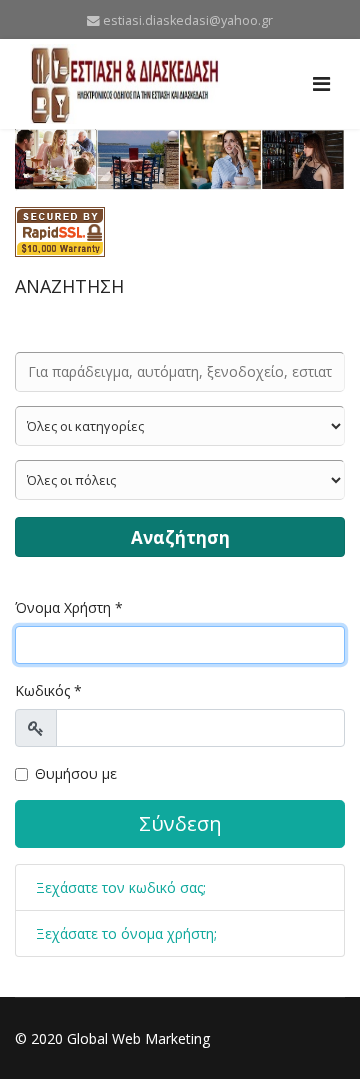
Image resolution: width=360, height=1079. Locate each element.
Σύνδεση (180, 823)
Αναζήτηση (180, 537)
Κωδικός (48, 690)
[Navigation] (321, 84)
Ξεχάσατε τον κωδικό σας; (121, 887)
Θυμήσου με (76, 773)
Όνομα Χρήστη (69, 607)
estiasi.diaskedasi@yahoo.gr (188, 20)
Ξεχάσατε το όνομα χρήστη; (126, 933)
